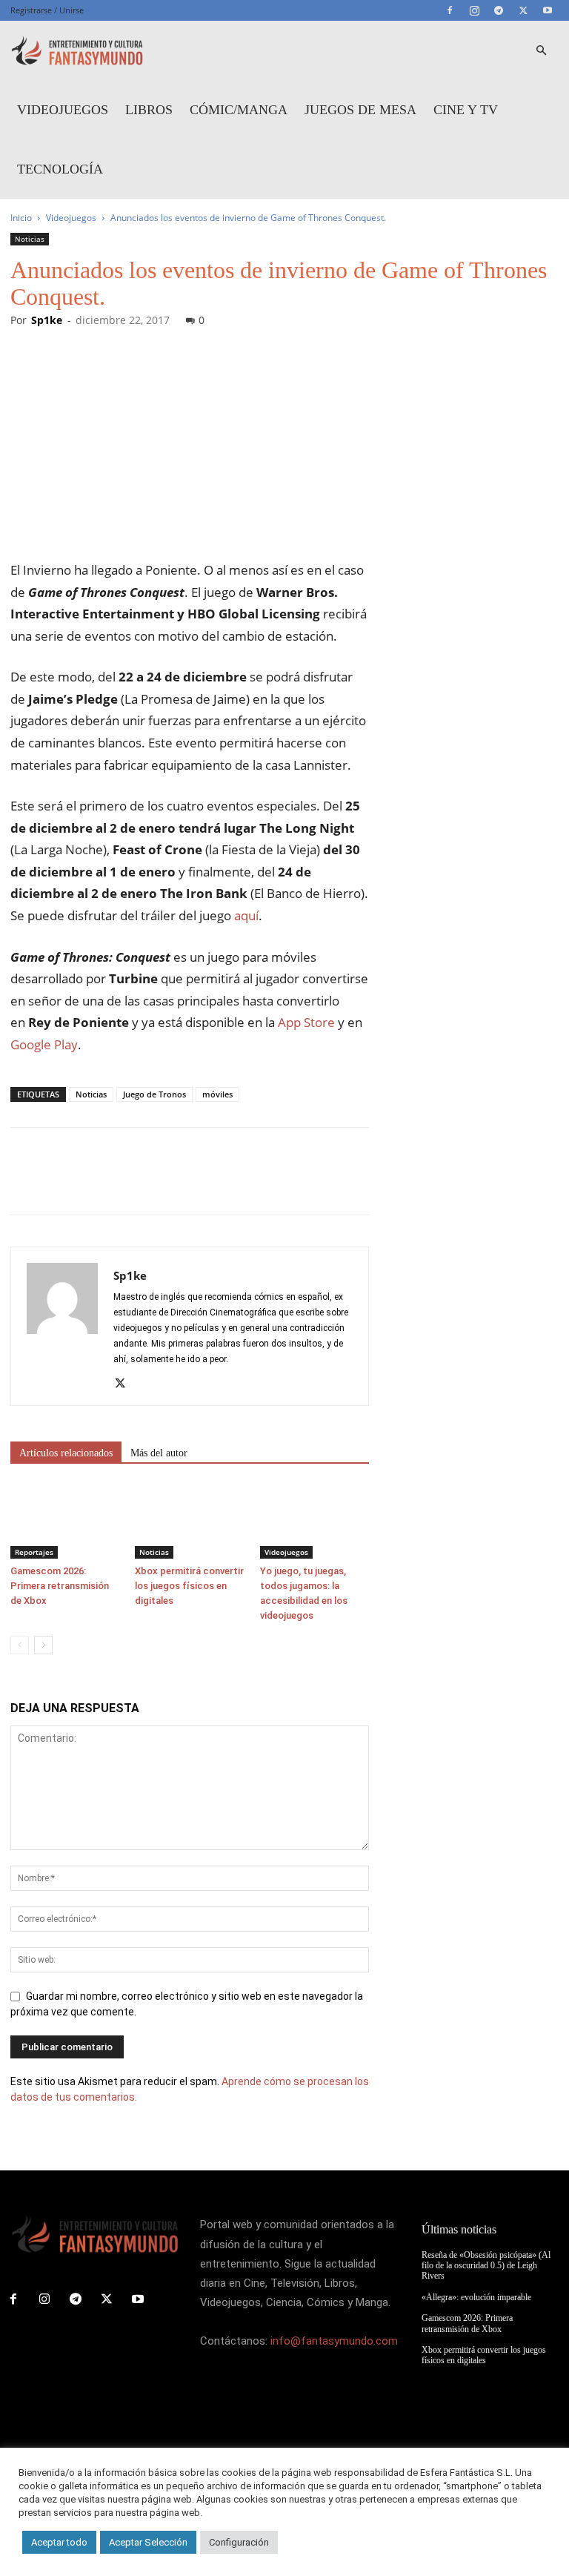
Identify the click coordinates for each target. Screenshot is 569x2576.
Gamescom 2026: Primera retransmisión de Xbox (60, 1586)
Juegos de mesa (360, 110)
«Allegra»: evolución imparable (476, 2297)
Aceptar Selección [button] (148, 2542)
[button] (541, 51)
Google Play (44, 1044)
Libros (149, 110)
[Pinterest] (93, 1184)
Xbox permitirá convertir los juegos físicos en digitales (189, 1586)
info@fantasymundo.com (334, 2341)
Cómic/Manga (239, 110)
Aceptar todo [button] (59, 2542)
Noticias (30, 239)
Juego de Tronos (154, 1094)
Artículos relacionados (66, 1453)
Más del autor (159, 1453)
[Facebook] (450, 10)
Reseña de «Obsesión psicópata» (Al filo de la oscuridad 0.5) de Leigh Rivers (486, 2266)
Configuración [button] (239, 2542)
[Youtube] (548, 10)
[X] (523, 10)
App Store (306, 1022)
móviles (217, 1094)
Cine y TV (466, 110)
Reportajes (34, 1552)
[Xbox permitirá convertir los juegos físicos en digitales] (189, 1521)
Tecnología (60, 169)
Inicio (21, 218)
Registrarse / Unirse (47, 10)
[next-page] (43, 1645)
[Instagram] (474, 10)
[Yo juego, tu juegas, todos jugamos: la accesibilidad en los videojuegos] (315, 1521)
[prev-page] (20, 1645)
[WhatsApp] (127, 1184)
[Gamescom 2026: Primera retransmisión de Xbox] (65, 1521)
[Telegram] (499, 10)
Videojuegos (63, 110)
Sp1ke (47, 320)
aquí (246, 915)
